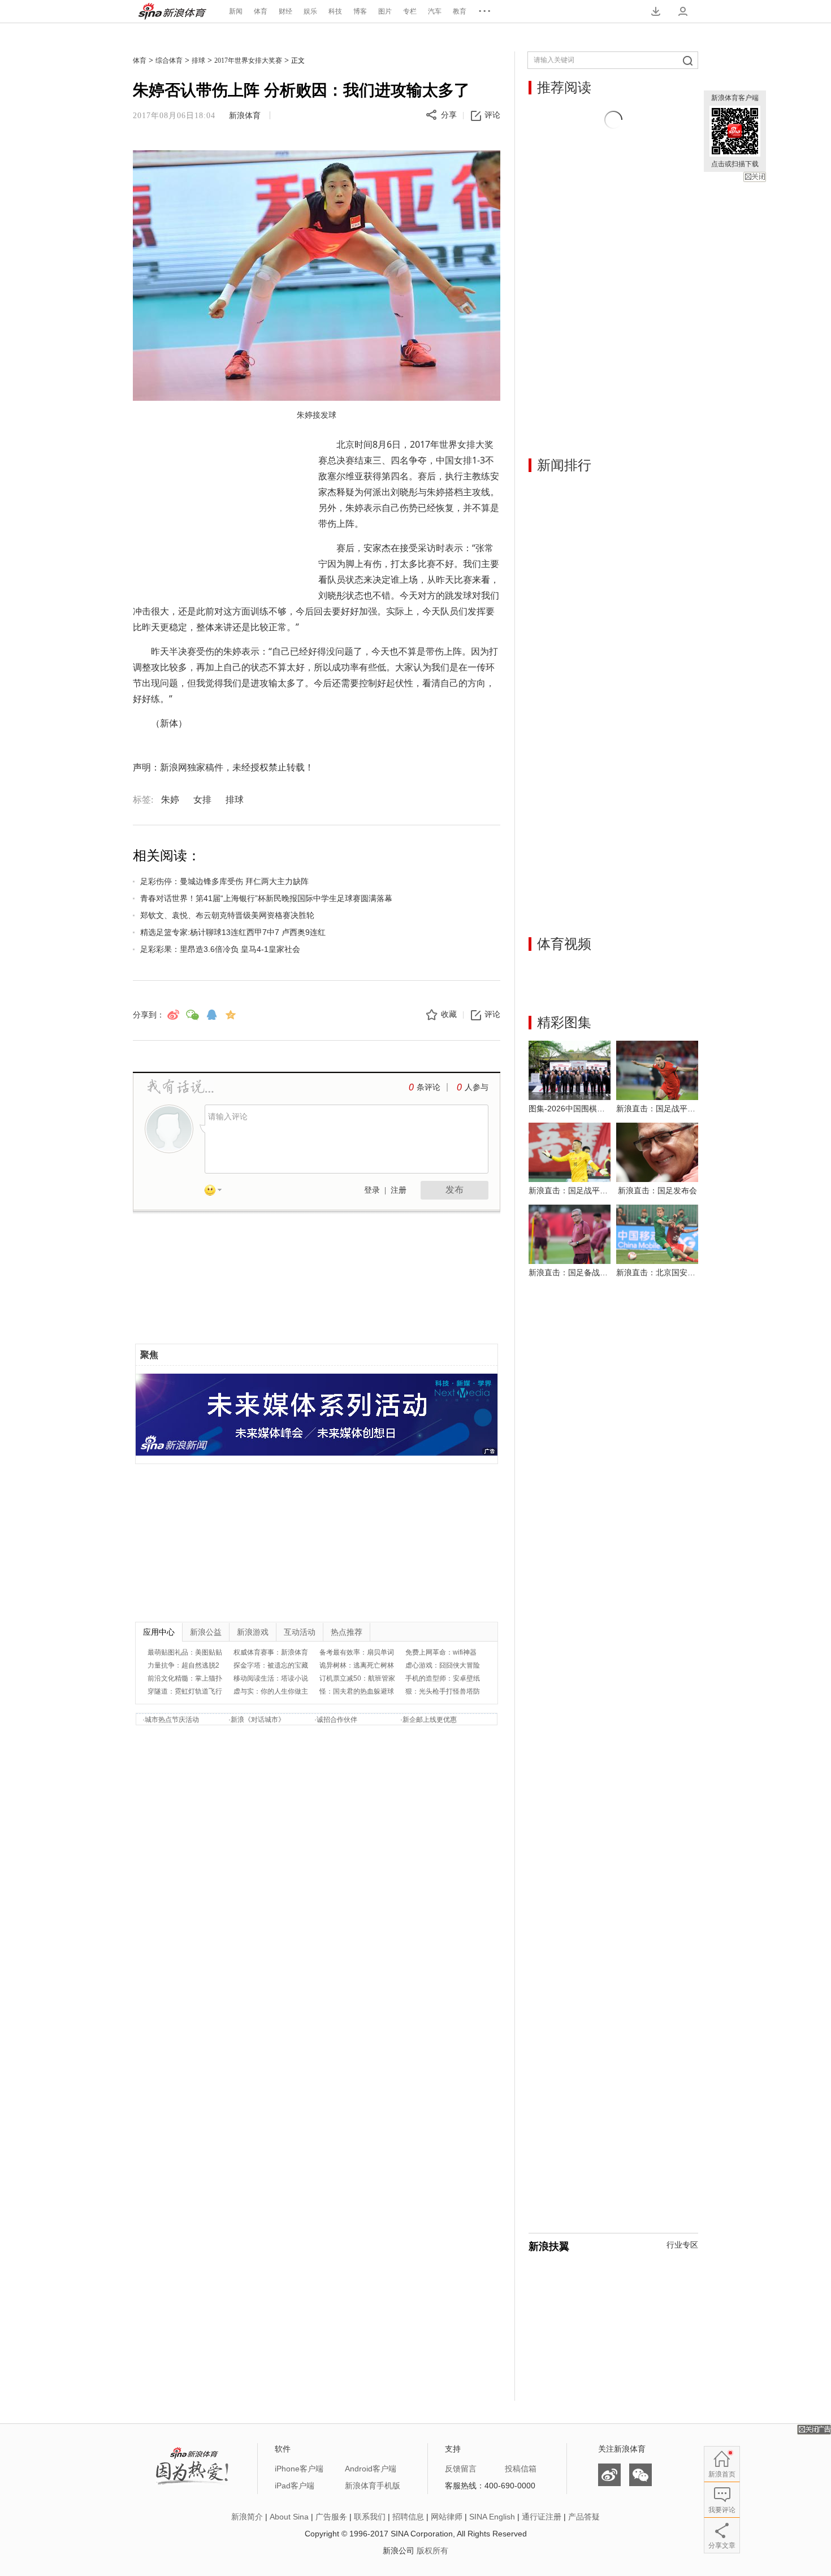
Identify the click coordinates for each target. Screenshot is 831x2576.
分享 (449, 115)
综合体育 (169, 60)
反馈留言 (461, 2469)
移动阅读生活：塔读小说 (271, 1678)
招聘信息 (408, 2517)
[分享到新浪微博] (173, 1015)
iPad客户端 (295, 2486)
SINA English (492, 2517)
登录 (372, 1190)
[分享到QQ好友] (211, 1015)
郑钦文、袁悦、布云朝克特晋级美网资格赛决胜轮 (227, 915)
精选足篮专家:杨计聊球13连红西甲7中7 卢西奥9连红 (233, 932)
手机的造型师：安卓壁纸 (443, 1678)
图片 (385, 11)
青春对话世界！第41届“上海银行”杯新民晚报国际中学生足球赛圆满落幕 (266, 898)
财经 (285, 11)
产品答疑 (584, 2517)
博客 (360, 11)
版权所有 (432, 2551)
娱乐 (310, 11)
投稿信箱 (521, 2469)
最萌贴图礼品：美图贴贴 (185, 1652)
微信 (640, 2475)
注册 (399, 1190)
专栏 (410, 11)
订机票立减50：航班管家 (357, 1678)
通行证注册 (542, 2517)
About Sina (289, 2517)
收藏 (449, 1014)
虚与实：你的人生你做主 (271, 1691)
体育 (261, 11)
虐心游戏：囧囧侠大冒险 (443, 1665)
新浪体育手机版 (373, 2486)
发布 (455, 1190)
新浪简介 (247, 2517)
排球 (198, 60)
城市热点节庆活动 (172, 1720)
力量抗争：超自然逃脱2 (183, 1665)
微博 (609, 2475)
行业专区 (682, 2245)
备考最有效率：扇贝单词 (357, 1652)
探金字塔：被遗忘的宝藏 (271, 1665)
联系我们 (370, 2517)
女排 (202, 800)
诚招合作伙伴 (337, 1720)
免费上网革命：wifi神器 (441, 1652)
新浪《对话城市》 (258, 1720)
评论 (492, 115)
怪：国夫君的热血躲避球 (357, 1691)
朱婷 (170, 800)
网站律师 (447, 2517)
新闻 (236, 11)
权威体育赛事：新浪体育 (271, 1652)
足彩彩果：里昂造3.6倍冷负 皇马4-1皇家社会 (220, 949)
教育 (460, 11)
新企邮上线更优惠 (430, 1720)
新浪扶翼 (549, 2246)
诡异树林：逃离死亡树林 (357, 1665)
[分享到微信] (192, 1015)
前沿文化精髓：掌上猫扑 (185, 1678)
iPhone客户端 (299, 2469)
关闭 (755, 177)
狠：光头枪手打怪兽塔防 (443, 1691)
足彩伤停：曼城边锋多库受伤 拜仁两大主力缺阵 (224, 881)
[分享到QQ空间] (231, 1015)
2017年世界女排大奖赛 (248, 60)
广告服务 (331, 2517)
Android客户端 (371, 2469)
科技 (335, 11)
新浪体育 (172, 11)
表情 (217, 1192)
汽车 (435, 11)
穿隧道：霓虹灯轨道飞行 (185, 1691)
